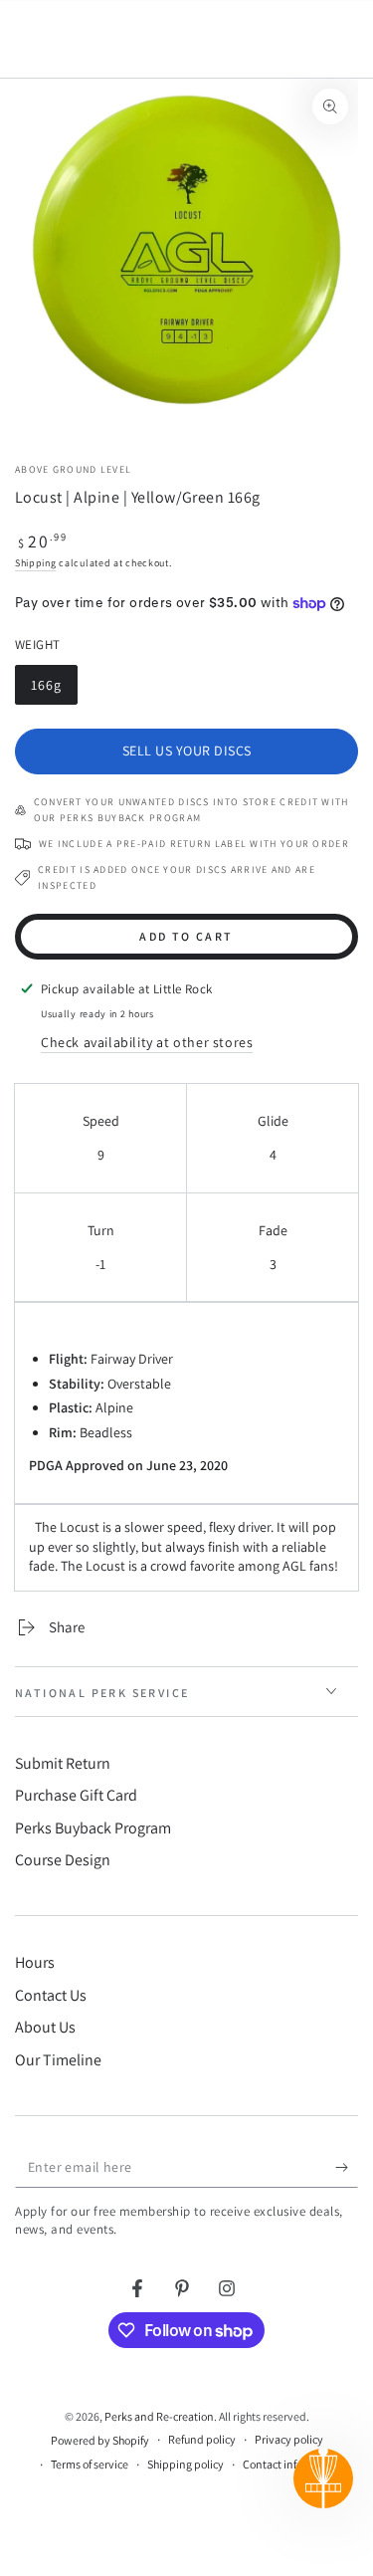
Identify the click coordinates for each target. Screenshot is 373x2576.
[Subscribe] (347, 2168)
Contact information (292, 2464)
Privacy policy (289, 2439)
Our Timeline (58, 2060)
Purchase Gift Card (76, 1795)
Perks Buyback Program (93, 1828)
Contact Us (51, 1995)
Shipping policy (186, 2464)
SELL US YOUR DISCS (187, 751)
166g (54, 690)
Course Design (63, 1860)
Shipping (36, 563)
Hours (35, 1962)
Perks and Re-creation (159, 2416)
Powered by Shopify (100, 2440)
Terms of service (90, 2464)
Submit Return (63, 1763)
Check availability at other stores (147, 1042)
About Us (45, 2027)
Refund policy (202, 2439)
